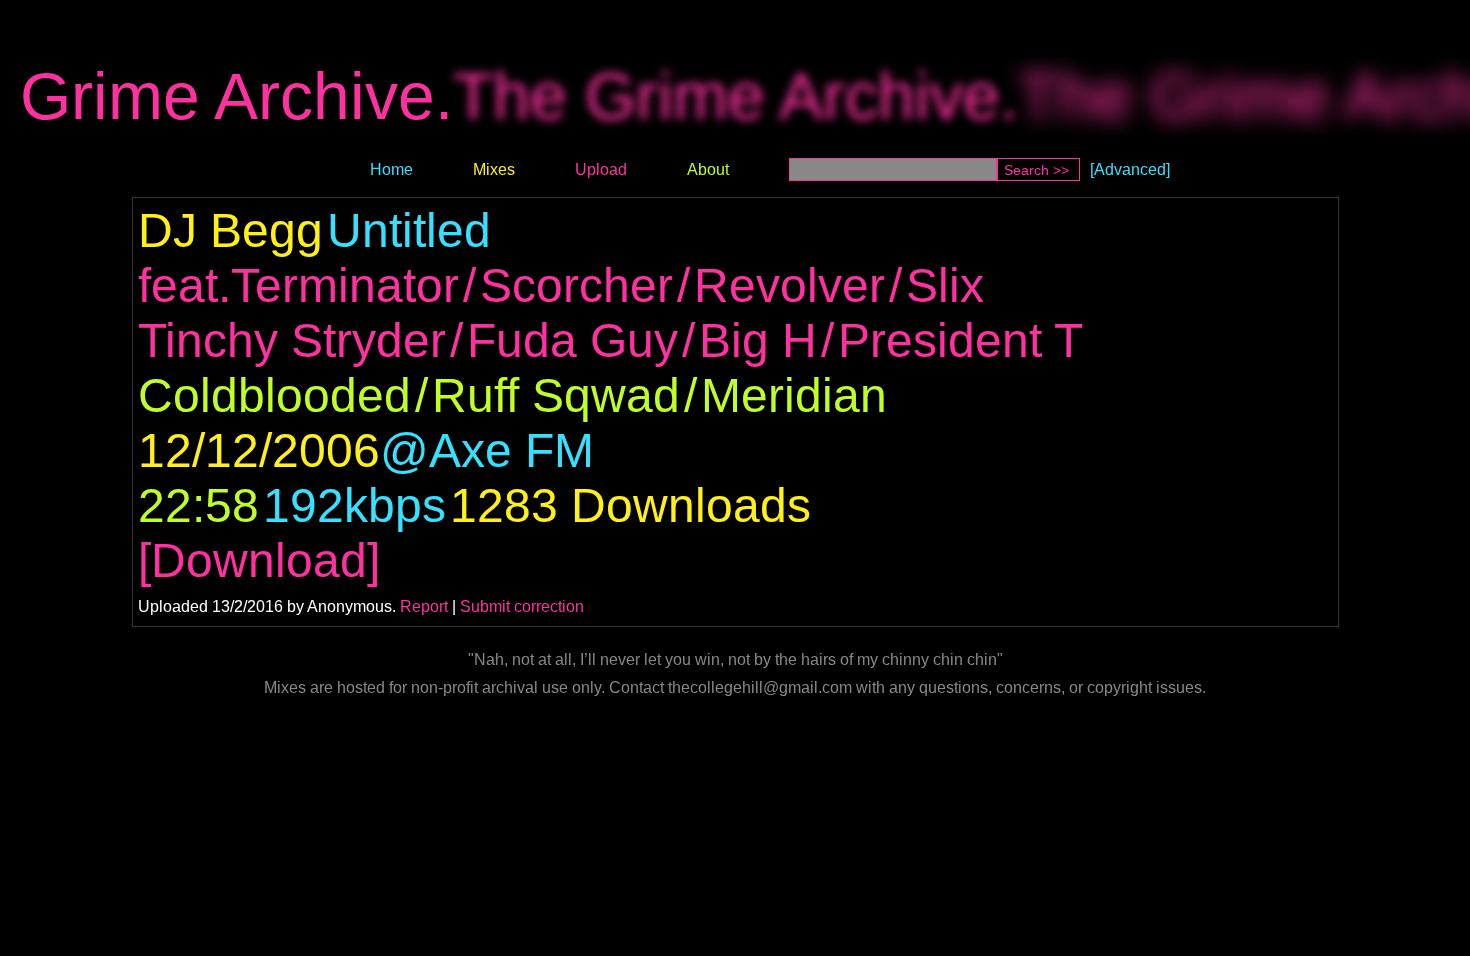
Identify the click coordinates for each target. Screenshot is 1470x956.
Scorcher (576, 285)
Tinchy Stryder (292, 340)
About (708, 169)
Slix (945, 285)
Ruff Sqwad (556, 395)
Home (391, 169)
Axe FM (511, 450)
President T (960, 340)
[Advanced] (1130, 169)
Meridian (794, 395)
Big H (758, 340)
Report (424, 606)
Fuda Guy (572, 340)
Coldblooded (274, 395)
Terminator (345, 285)
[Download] (259, 560)
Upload (601, 169)
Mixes (494, 169)
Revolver (789, 285)
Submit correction (522, 606)
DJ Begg (230, 230)
